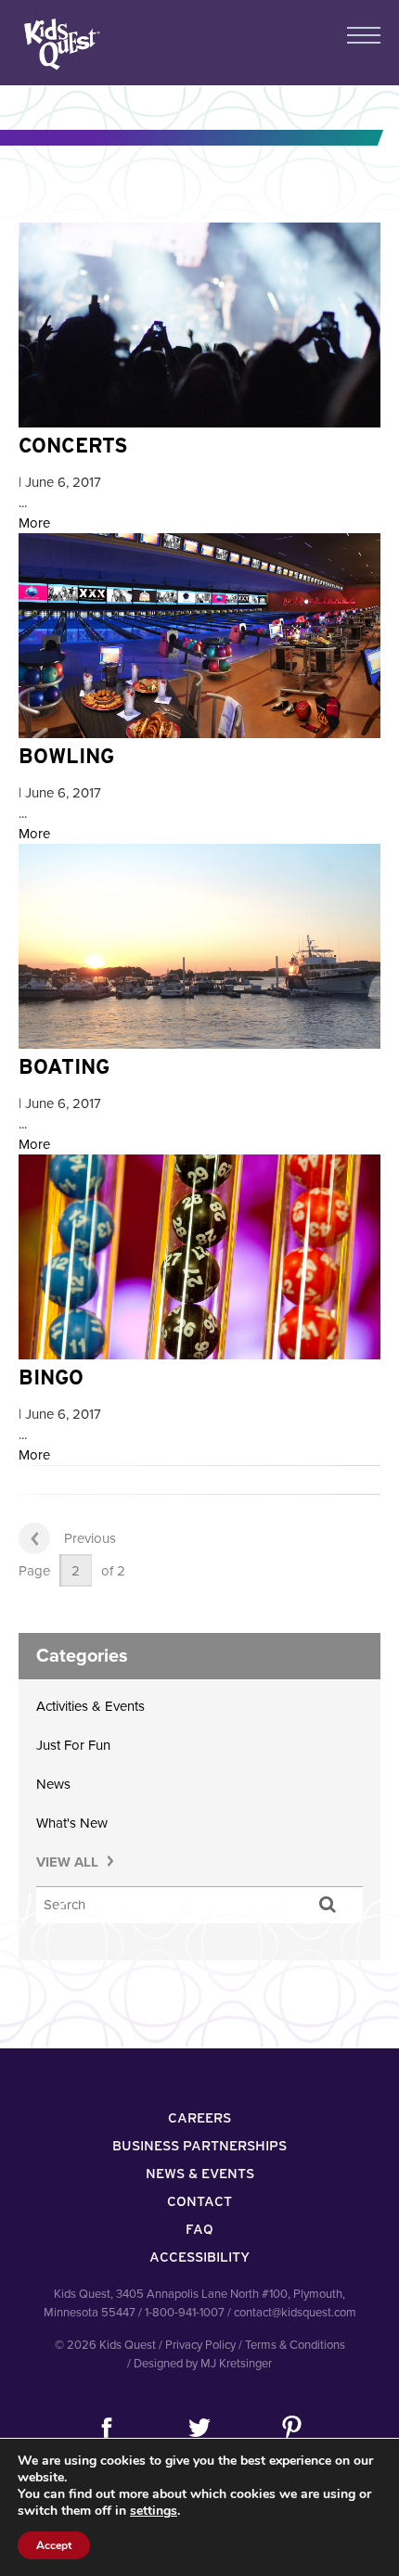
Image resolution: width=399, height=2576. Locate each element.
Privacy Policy (200, 2345)
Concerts (73, 445)
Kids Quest (60, 44)
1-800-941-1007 (185, 2313)
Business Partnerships (199, 2146)
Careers (199, 2118)
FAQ (199, 2229)
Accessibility (199, 2257)
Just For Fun (73, 1745)
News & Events (200, 2174)
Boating (64, 1066)
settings (154, 2511)
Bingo (51, 1377)
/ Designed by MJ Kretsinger (199, 2364)
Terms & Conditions (295, 2345)
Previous (90, 1538)
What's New (72, 1823)
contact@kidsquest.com (295, 2313)
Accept (54, 2545)
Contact (199, 2201)
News (53, 1784)
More (34, 523)
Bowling (66, 756)
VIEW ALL (69, 1862)
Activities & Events (90, 1706)
